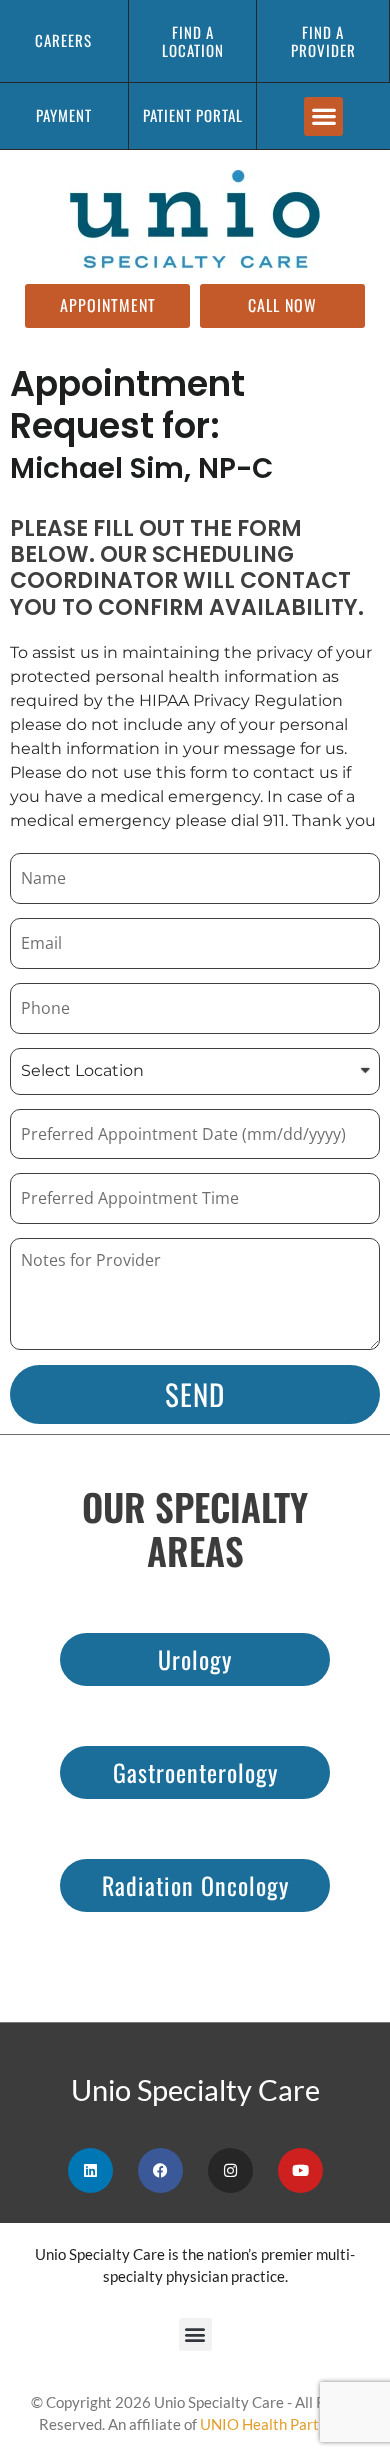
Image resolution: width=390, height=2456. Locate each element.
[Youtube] (300, 2170)
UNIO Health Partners (274, 2424)
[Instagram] (230, 2170)
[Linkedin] (90, 2170)
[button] (323, 116)
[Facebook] (160, 2170)
